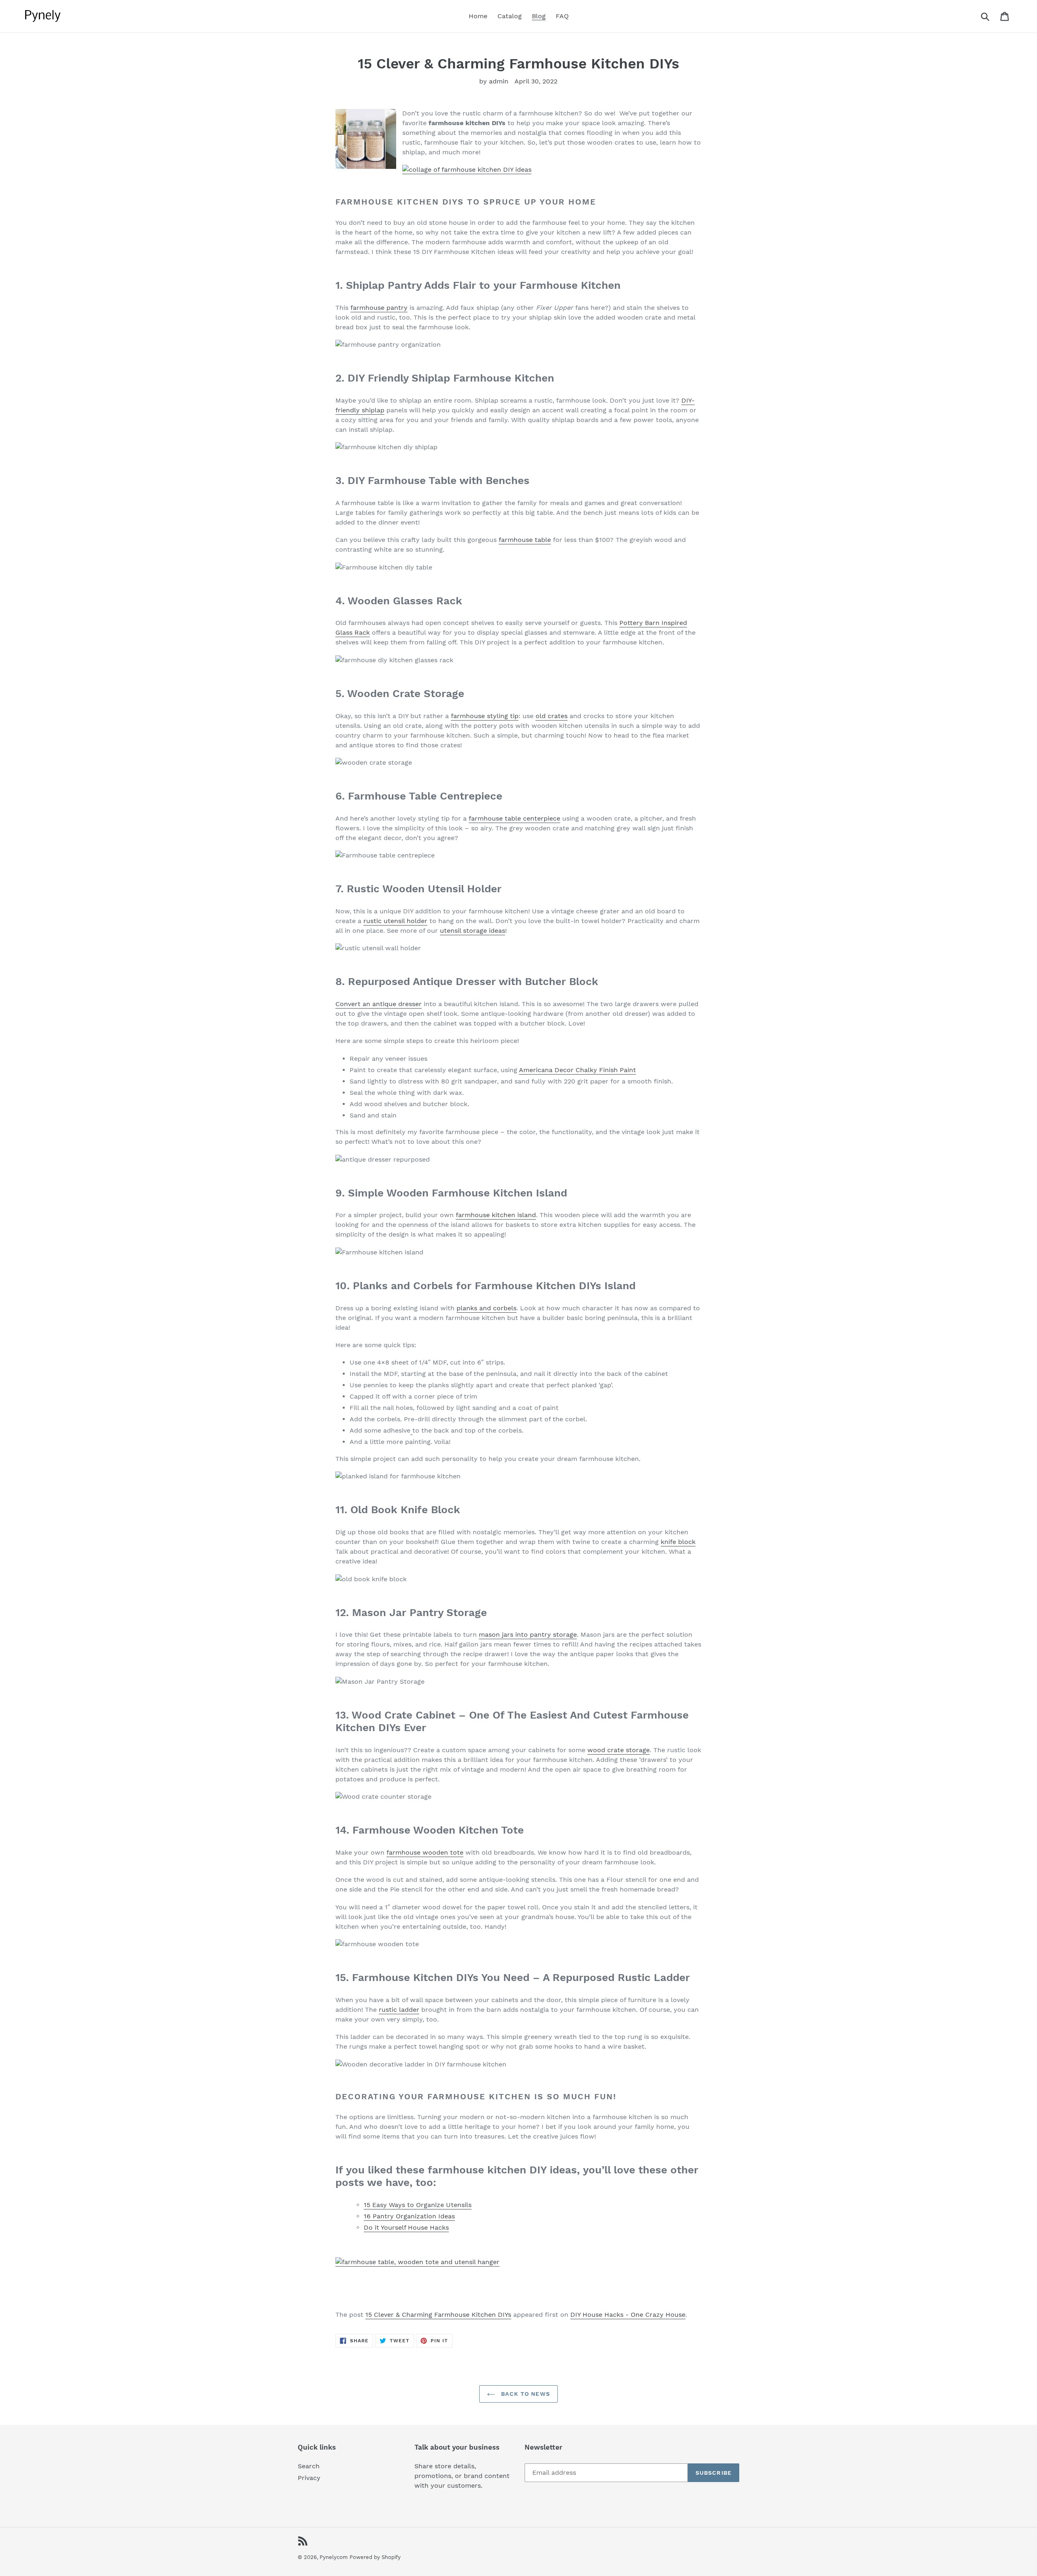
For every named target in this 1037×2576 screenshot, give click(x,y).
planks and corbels (486, 1308)
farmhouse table (525, 540)
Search (309, 2466)
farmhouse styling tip (485, 716)
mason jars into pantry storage (528, 1635)
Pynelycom (334, 2557)
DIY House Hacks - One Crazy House (628, 2315)
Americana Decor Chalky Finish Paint (577, 1070)
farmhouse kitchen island (496, 1215)
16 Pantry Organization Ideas (409, 2216)
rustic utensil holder (395, 921)
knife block (678, 1542)
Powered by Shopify (375, 2557)
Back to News (525, 2394)
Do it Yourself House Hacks (406, 2227)
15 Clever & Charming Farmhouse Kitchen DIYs (438, 2315)
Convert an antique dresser (379, 1004)
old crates (552, 716)
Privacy (309, 2478)
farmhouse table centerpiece (514, 818)
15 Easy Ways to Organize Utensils (418, 2205)
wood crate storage (619, 1750)
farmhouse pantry (379, 308)
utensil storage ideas (473, 931)
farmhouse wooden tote (425, 1852)
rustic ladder (399, 2010)
